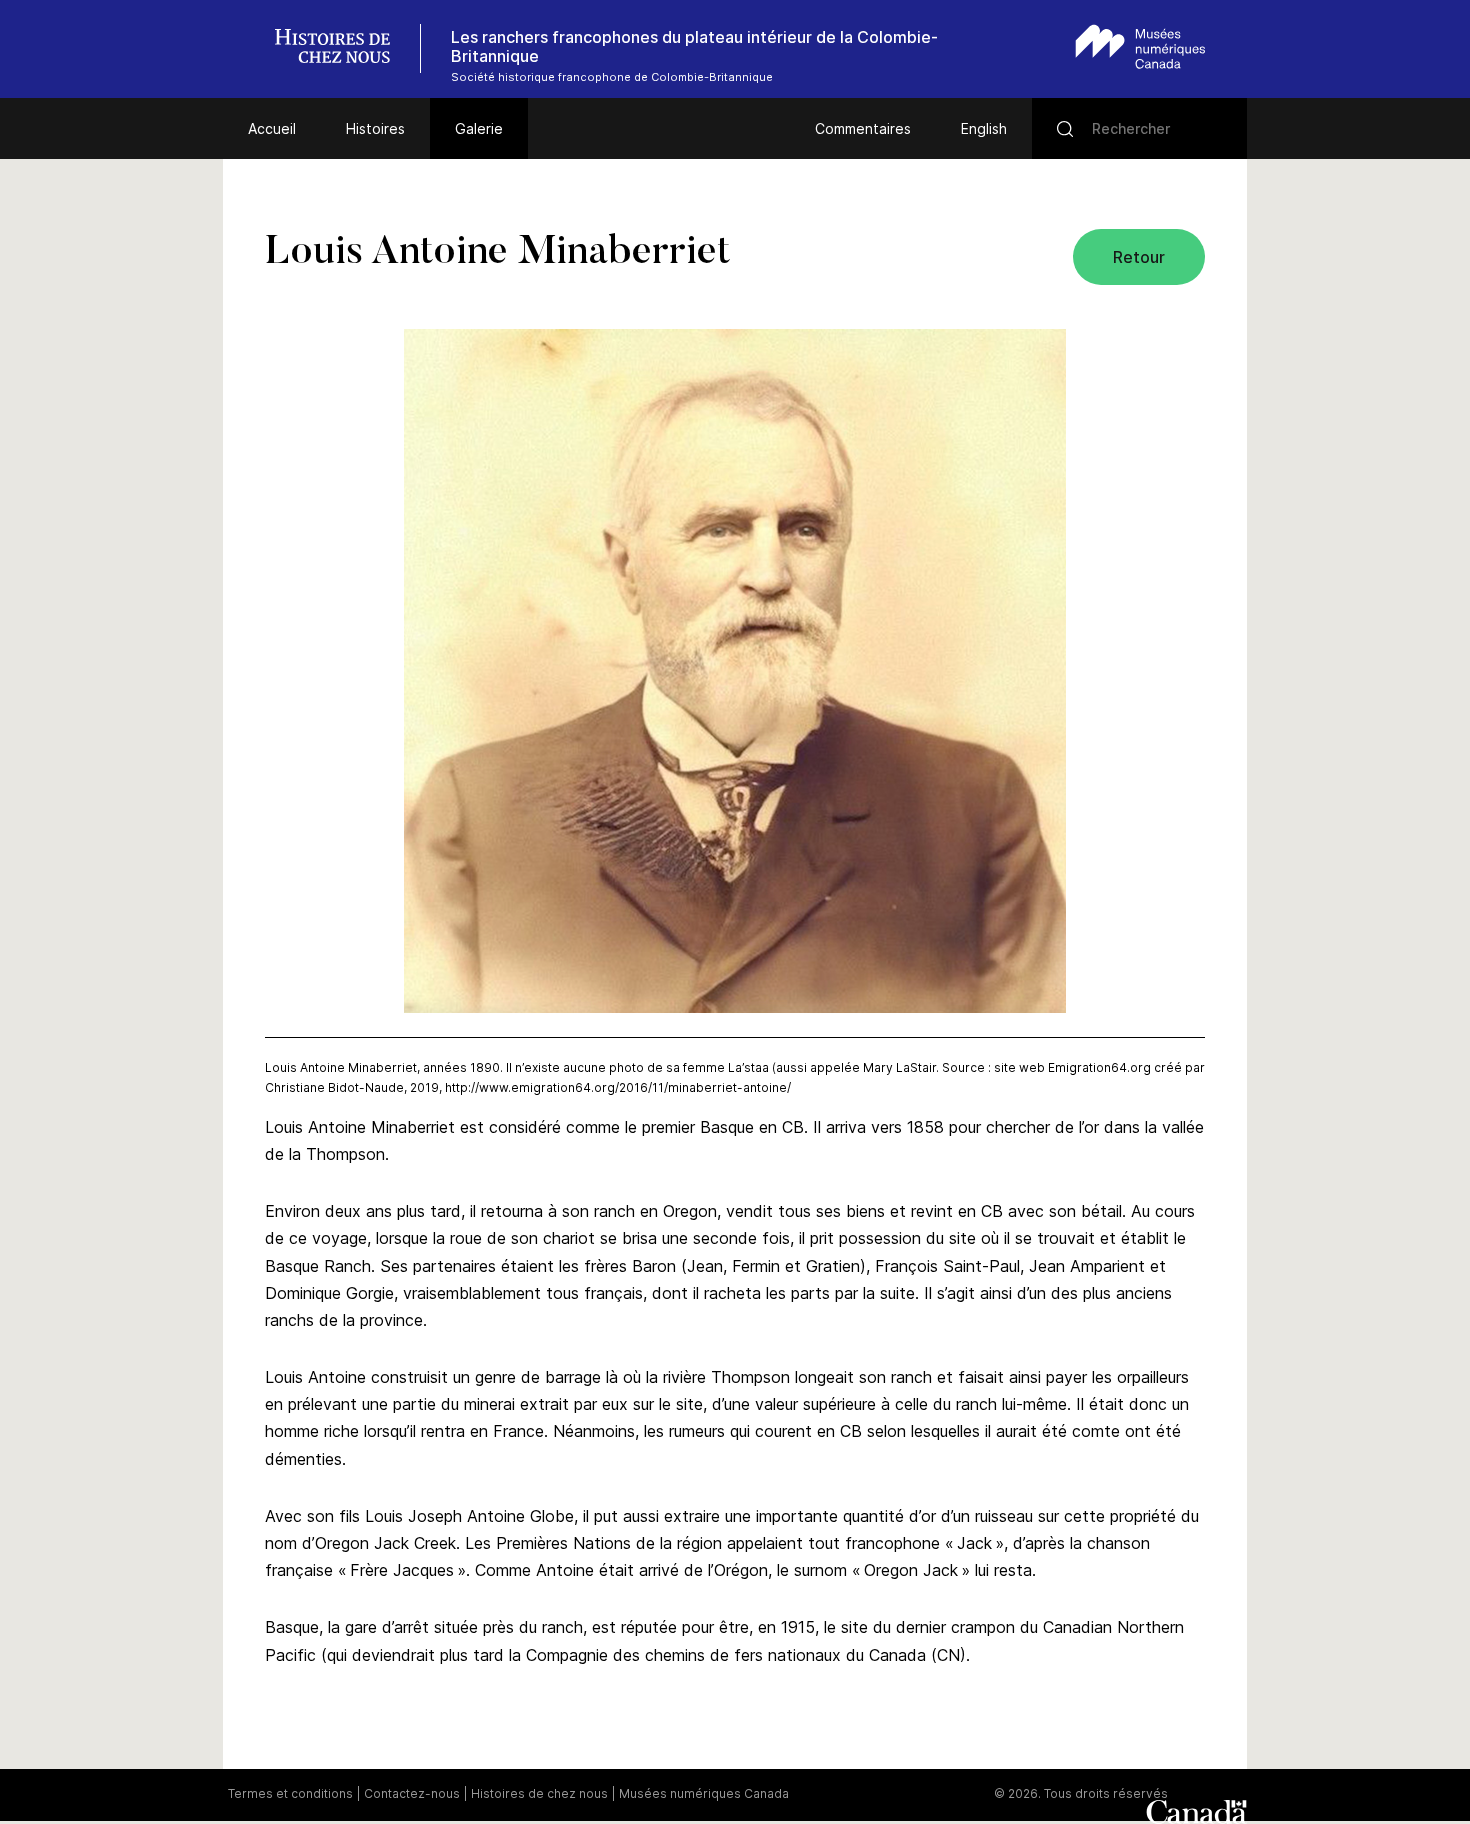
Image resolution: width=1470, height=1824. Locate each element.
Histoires (375, 128)
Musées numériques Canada (704, 1793)
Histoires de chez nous (539, 1793)
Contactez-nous (412, 1793)
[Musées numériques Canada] (1140, 46)
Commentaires (863, 128)
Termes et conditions (290, 1793)
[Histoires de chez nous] (343, 48)
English (984, 128)
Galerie (479, 128)
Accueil (272, 128)
